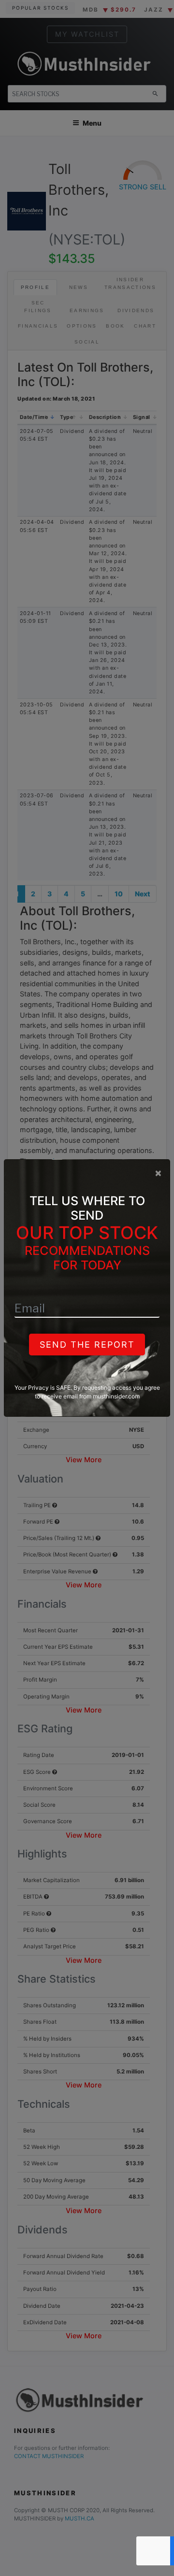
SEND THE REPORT (87, 1345)
